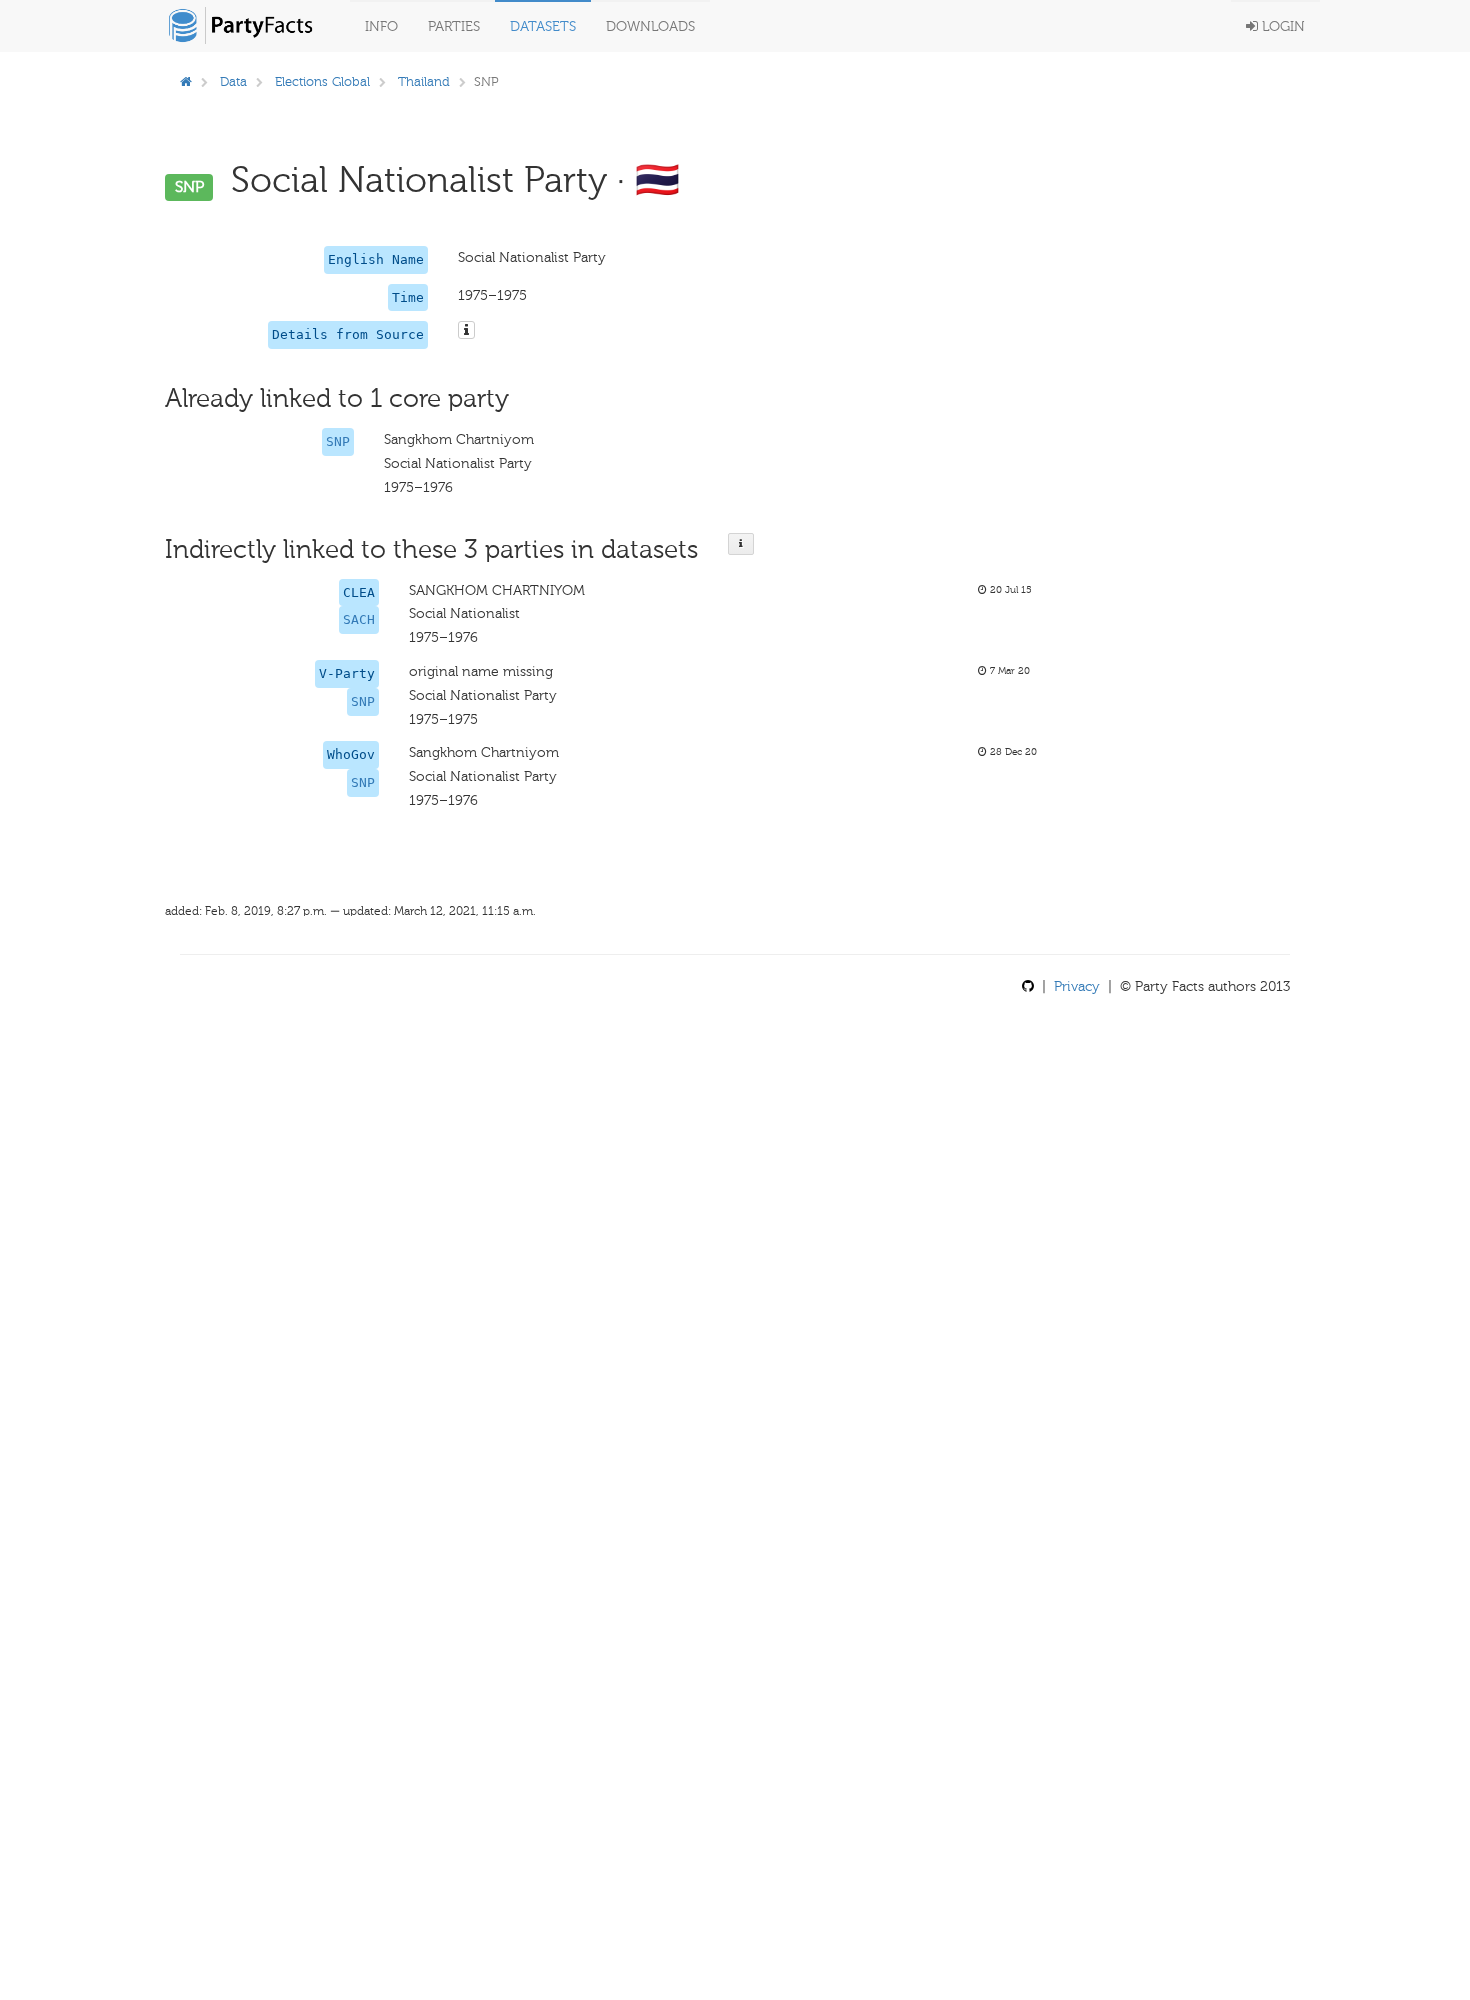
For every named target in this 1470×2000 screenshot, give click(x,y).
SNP (338, 441)
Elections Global (322, 81)
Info (381, 26)
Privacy (1077, 986)
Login (1281, 26)
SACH (359, 619)
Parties (454, 26)
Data (233, 81)
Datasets (543, 26)
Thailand (424, 81)
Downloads (650, 26)
